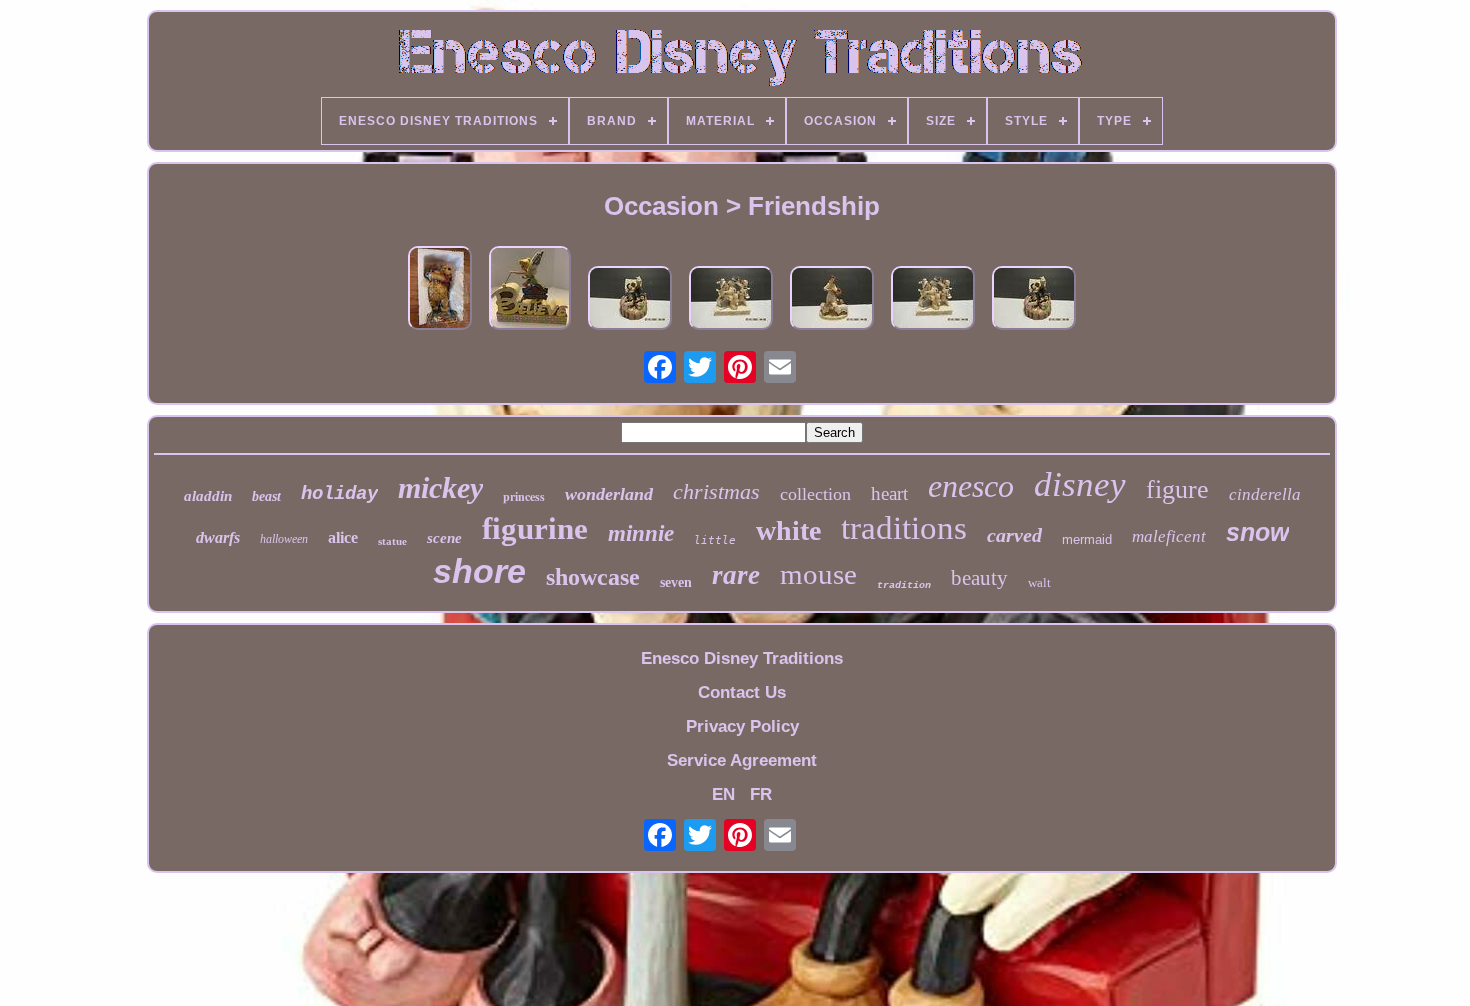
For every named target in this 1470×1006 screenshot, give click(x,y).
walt (1039, 582)
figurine (535, 528)
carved (1014, 535)
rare (736, 575)
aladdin (208, 496)
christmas (716, 491)
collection (815, 494)
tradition (904, 585)
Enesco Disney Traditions (742, 658)
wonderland (609, 494)
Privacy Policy (742, 726)
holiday (339, 494)
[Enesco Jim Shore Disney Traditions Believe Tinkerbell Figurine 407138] (530, 290)
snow (1257, 532)
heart (889, 493)
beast (266, 496)
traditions (904, 528)
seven (676, 582)
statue (392, 541)
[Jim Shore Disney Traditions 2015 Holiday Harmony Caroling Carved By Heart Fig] (630, 300)
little (715, 540)
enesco (971, 486)
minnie (641, 533)
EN (723, 794)
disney (1080, 484)
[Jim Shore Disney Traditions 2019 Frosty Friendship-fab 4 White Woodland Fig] (731, 300)
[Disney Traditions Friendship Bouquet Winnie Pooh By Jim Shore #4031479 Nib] (440, 290)
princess (524, 496)
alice (343, 537)
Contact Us (742, 692)
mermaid (1087, 539)
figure (1177, 489)
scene (444, 538)
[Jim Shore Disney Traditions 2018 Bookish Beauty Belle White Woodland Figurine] (832, 300)
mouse (818, 574)
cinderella (1265, 494)
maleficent (1169, 536)
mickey (440, 487)
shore (479, 571)
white (788, 530)
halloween (284, 539)
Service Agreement (742, 760)
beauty (979, 578)
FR (761, 794)
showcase (593, 577)
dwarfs (218, 537)
